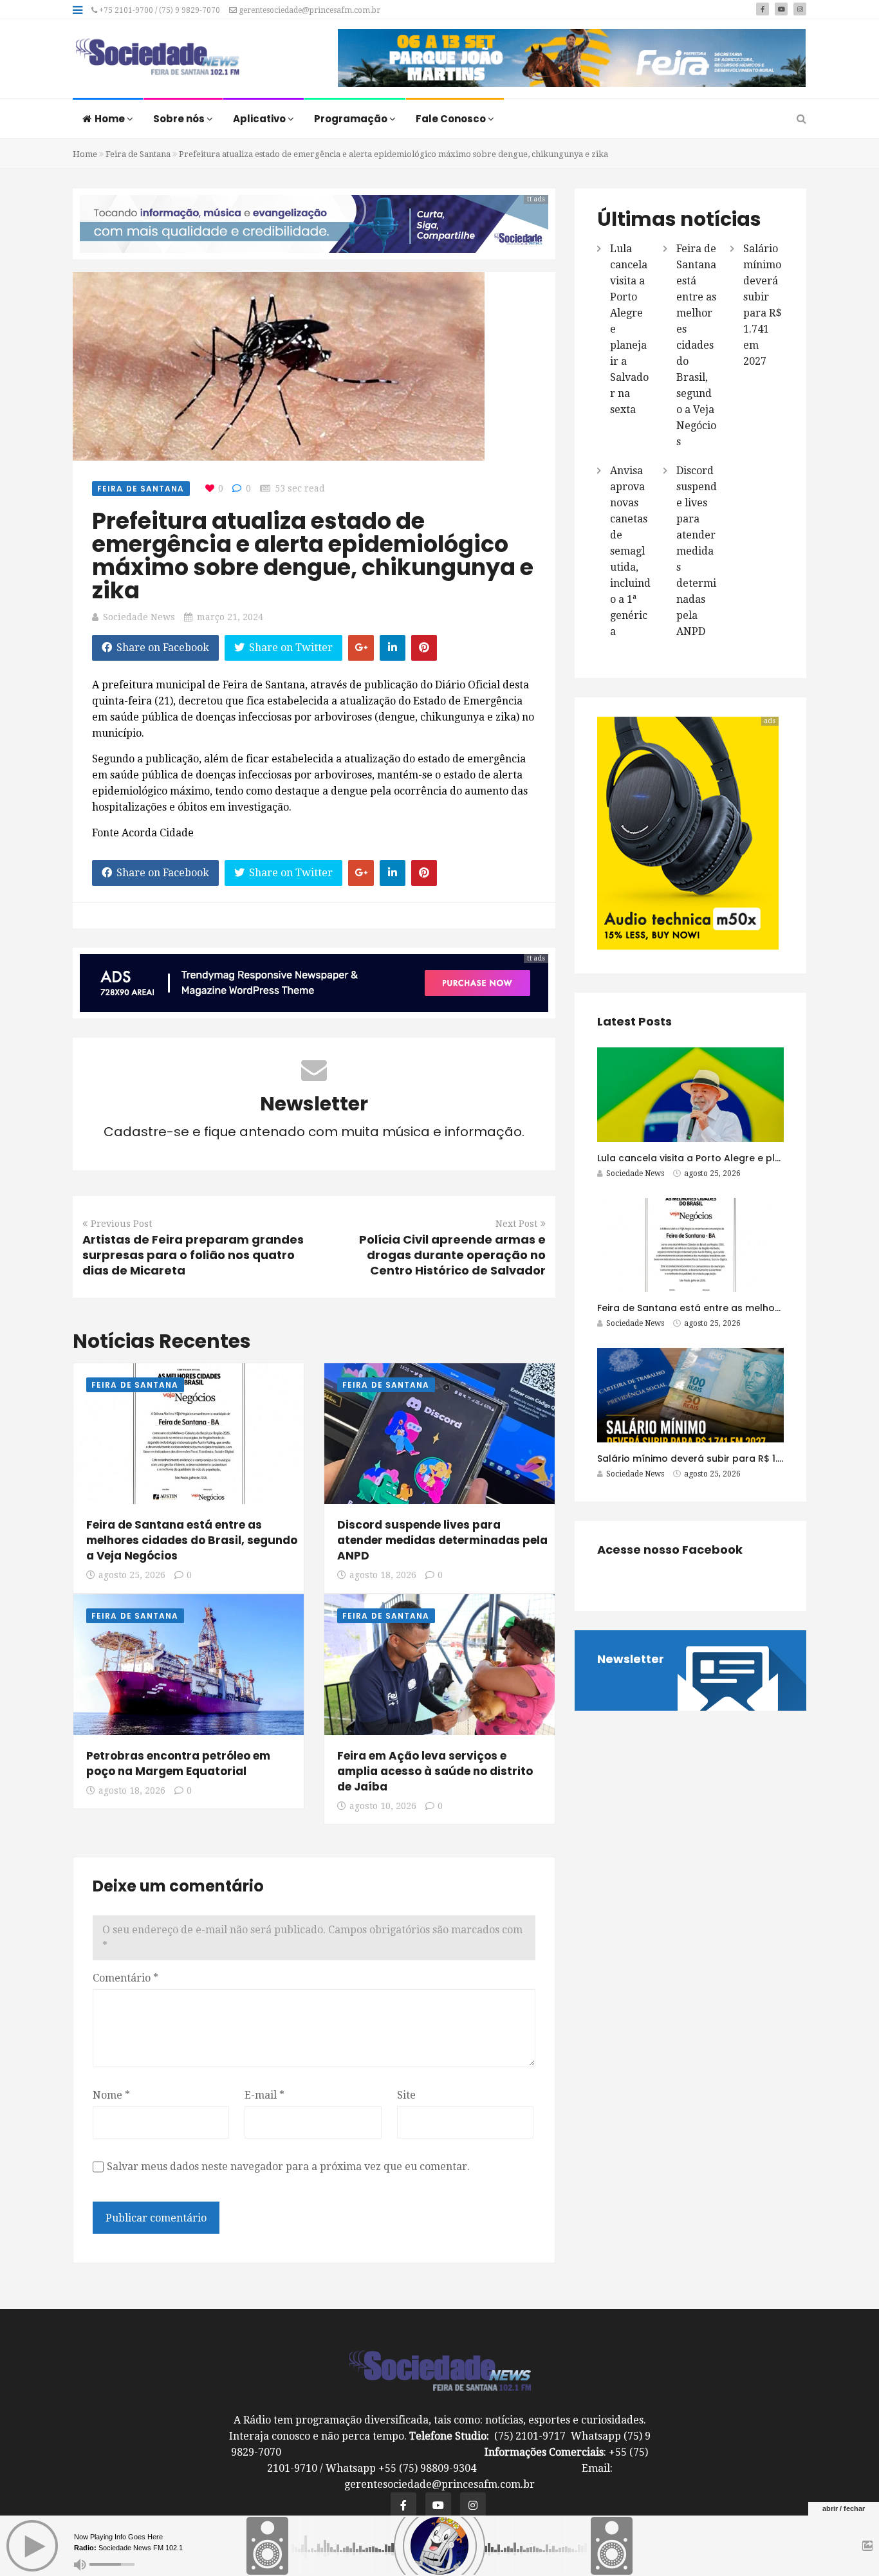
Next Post (516, 1224)
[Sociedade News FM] (157, 58)
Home (111, 119)
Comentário (125, 1978)
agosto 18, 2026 (383, 1575)
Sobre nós (180, 119)
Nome (111, 2095)
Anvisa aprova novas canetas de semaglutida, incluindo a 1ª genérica (630, 551)
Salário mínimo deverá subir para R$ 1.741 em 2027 (717, 1458)
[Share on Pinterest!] (424, 648)
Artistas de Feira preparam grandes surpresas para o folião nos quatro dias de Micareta (193, 1255)
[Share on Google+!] (361, 648)
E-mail (264, 2095)
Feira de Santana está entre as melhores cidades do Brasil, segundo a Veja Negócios (192, 1540)
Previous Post (121, 1224)
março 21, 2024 (230, 617)
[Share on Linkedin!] (393, 648)
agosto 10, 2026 (383, 1806)
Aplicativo (260, 119)
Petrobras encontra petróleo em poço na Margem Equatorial (178, 1763)
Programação (352, 119)
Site (406, 2095)
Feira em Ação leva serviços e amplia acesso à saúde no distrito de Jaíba (435, 1771)
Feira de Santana (138, 154)
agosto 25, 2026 (132, 1575)
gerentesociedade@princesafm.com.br (309, 10)
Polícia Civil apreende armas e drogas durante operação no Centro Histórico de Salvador (452, 1255)
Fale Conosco (452, 119)
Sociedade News (139, 617)
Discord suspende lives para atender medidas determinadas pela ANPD (442, 1540)
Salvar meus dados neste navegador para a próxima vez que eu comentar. (288, 2167)
